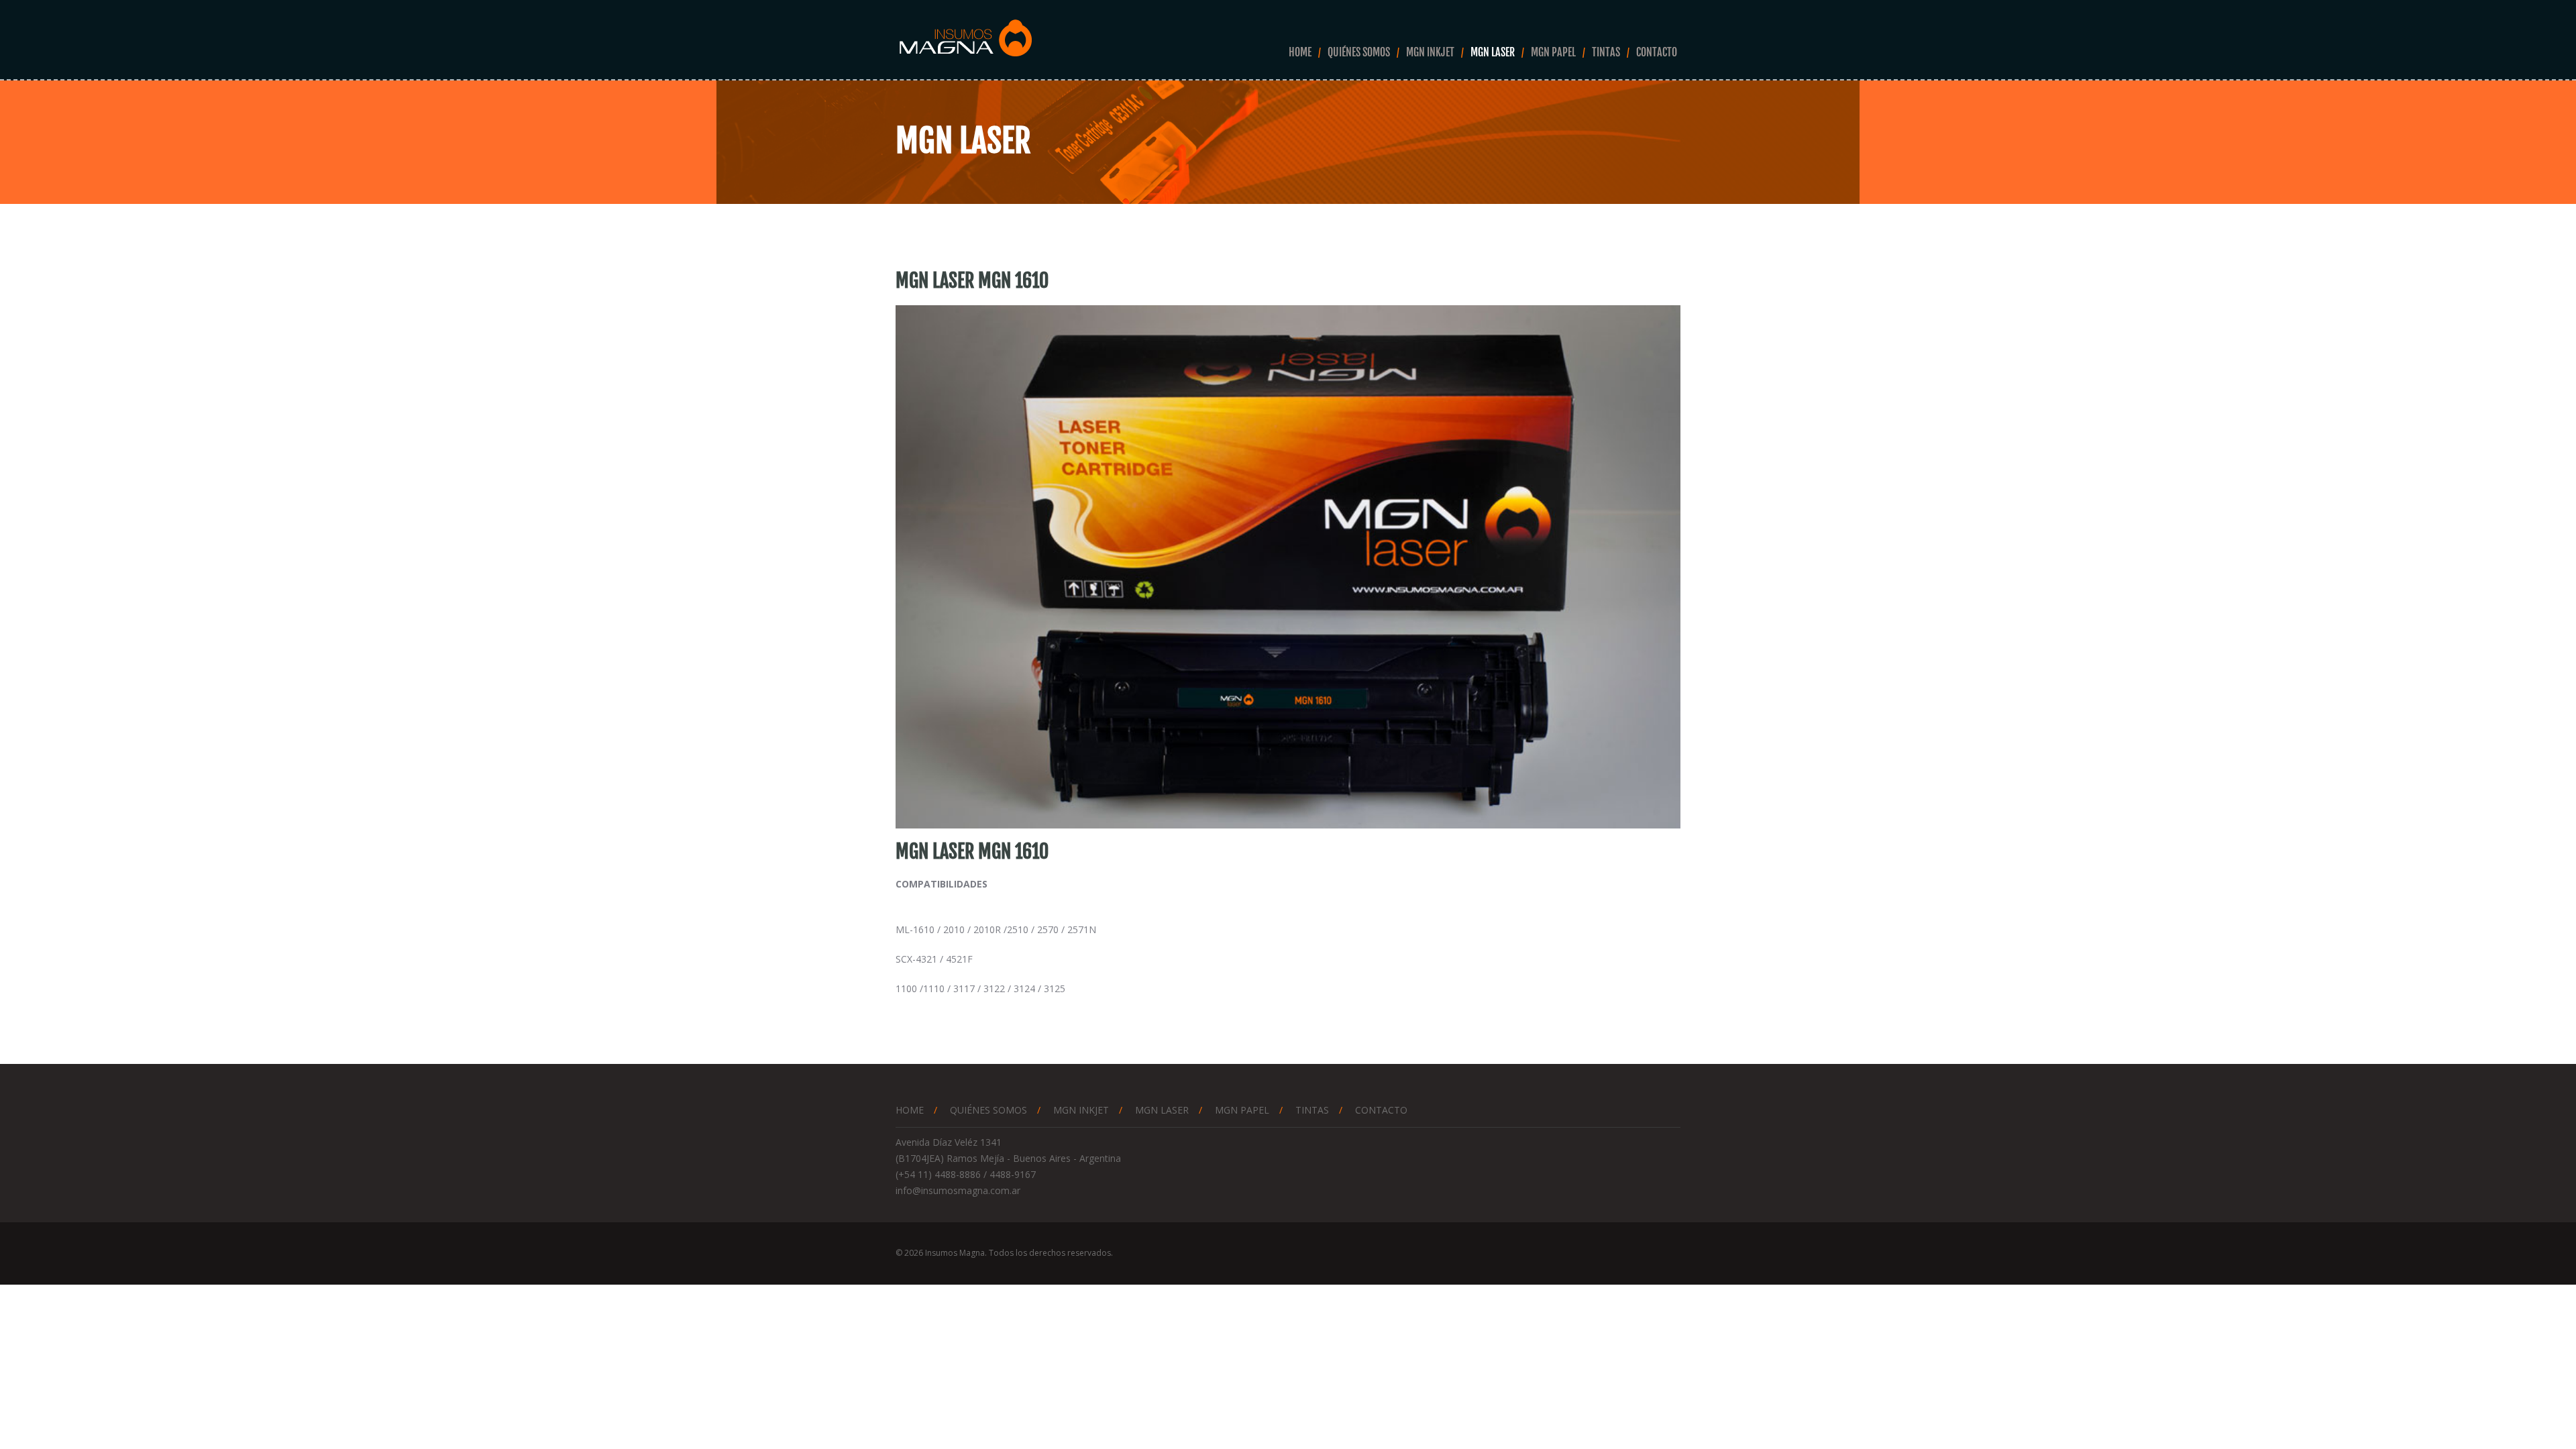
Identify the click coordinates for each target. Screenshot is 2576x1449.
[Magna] (965, 39)
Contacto (1657, 52)
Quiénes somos (1359, 52)
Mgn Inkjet (1430, 52)
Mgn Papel (1553, 52)
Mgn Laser (1493, 52)
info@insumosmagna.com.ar (958, 1190)
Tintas (1606, 52)
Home (1300, 52)
